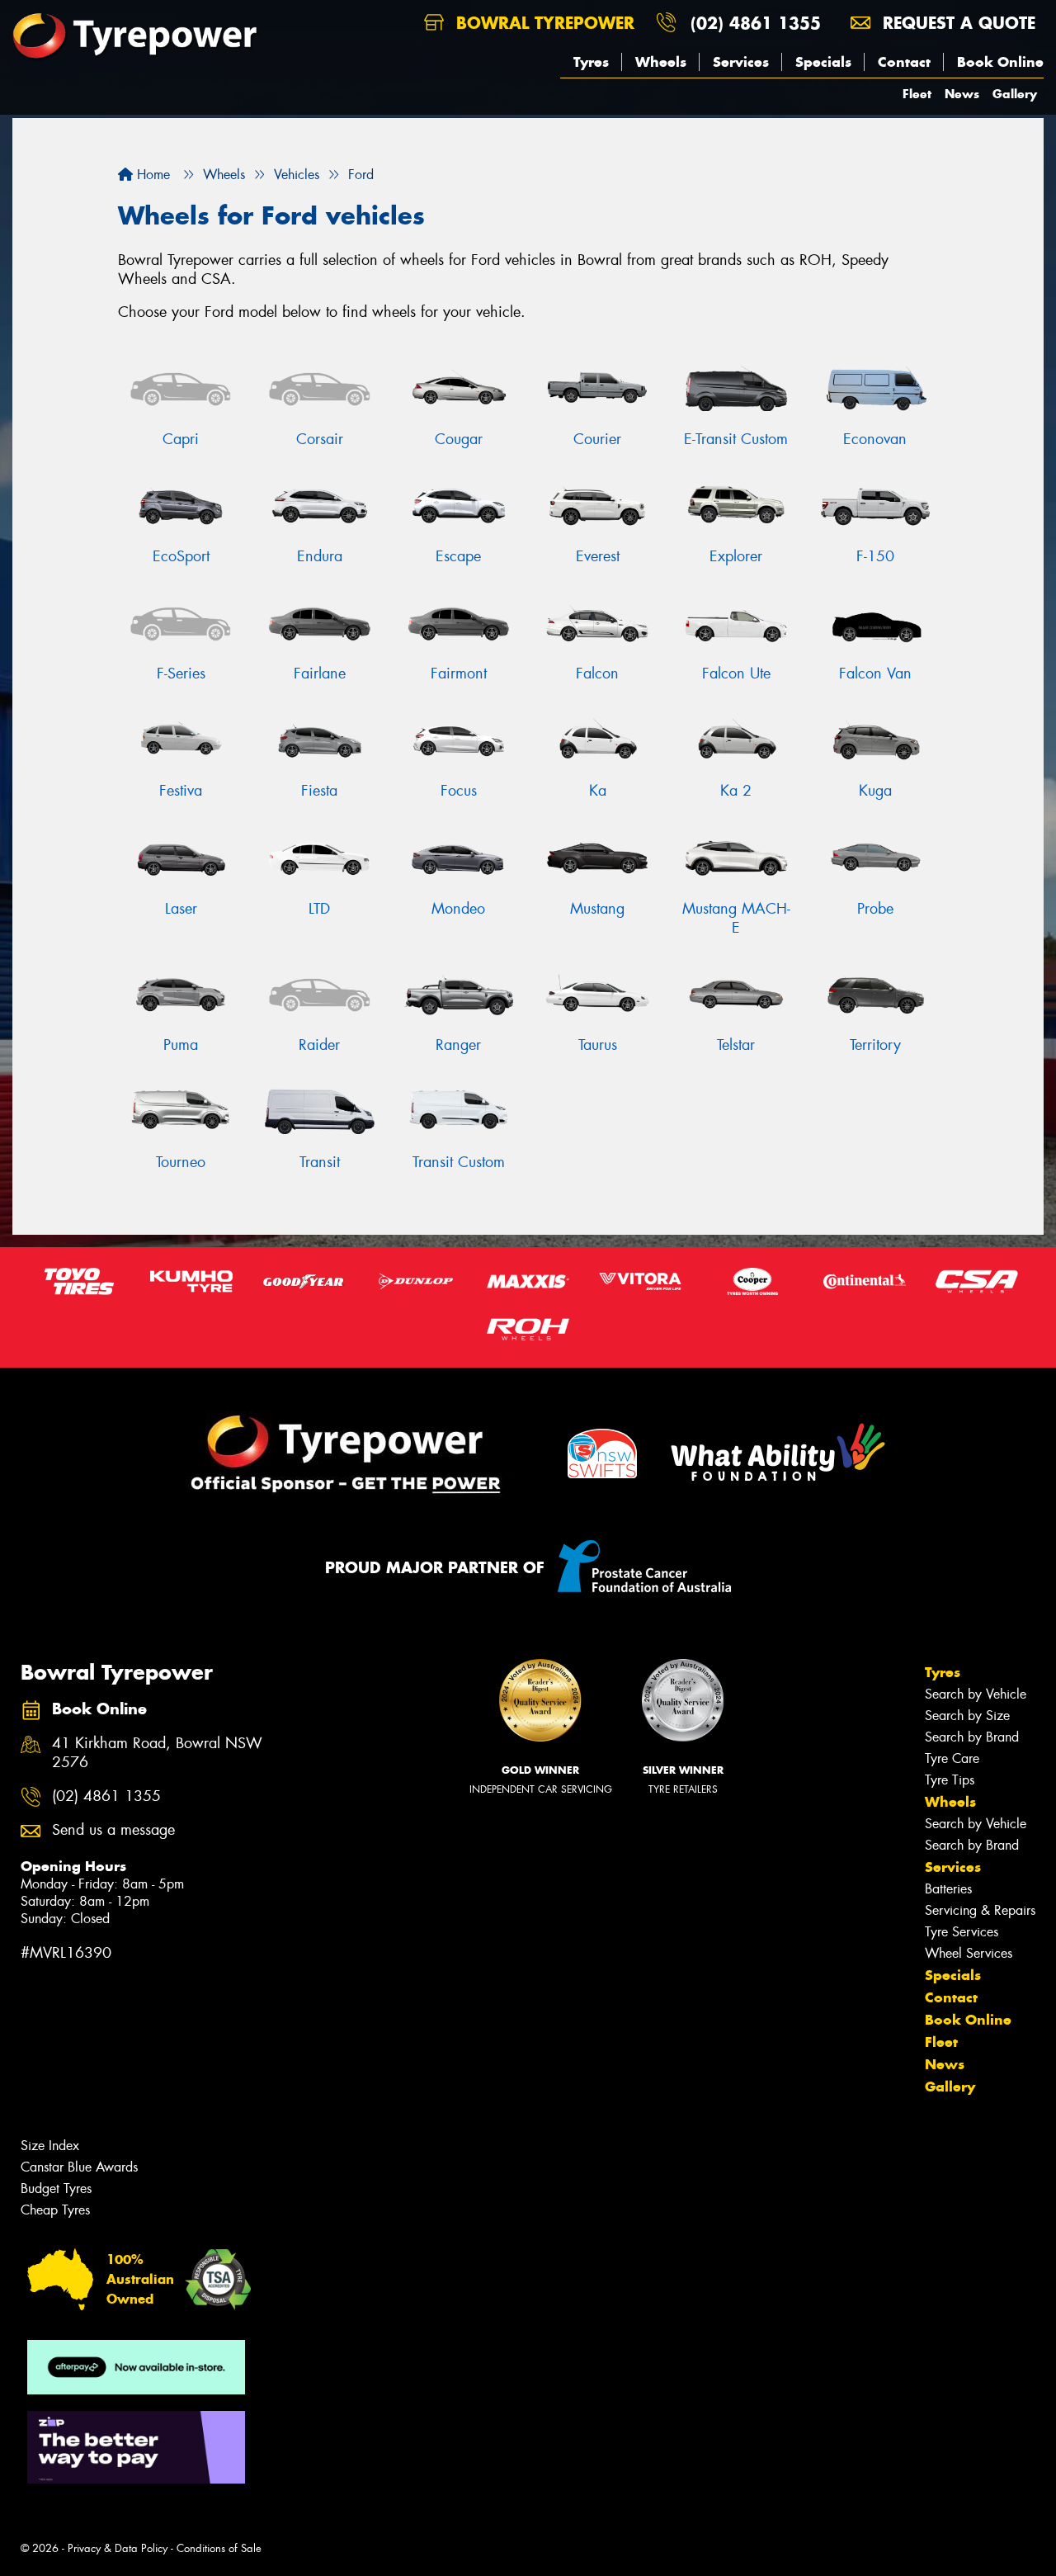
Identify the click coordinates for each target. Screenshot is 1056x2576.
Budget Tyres (56, 2188)
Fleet (917, 94)
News (962, 94)
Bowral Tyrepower (542, 23)
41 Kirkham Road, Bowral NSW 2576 (157, 1753)
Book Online (1000, 62)
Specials (823, 62)
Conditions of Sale (219, 2548)
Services (741, 62)
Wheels (661, 62)
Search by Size (967, 1716)
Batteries (948, 1889)
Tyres (591, 62)
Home (151, 175)
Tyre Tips (950, 1780)
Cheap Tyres (55, 2210)
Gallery (1015, 94)
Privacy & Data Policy (118, 2548)
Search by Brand (972, 1737)
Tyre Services (962, 1932)
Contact (904, 62)
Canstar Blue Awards (79, 2167)
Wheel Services (969, 1953)
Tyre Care (952, 1758)
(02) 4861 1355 (756, 23)
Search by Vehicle (976, 1694)
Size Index (50, 2146)
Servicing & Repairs (980, 1910)
